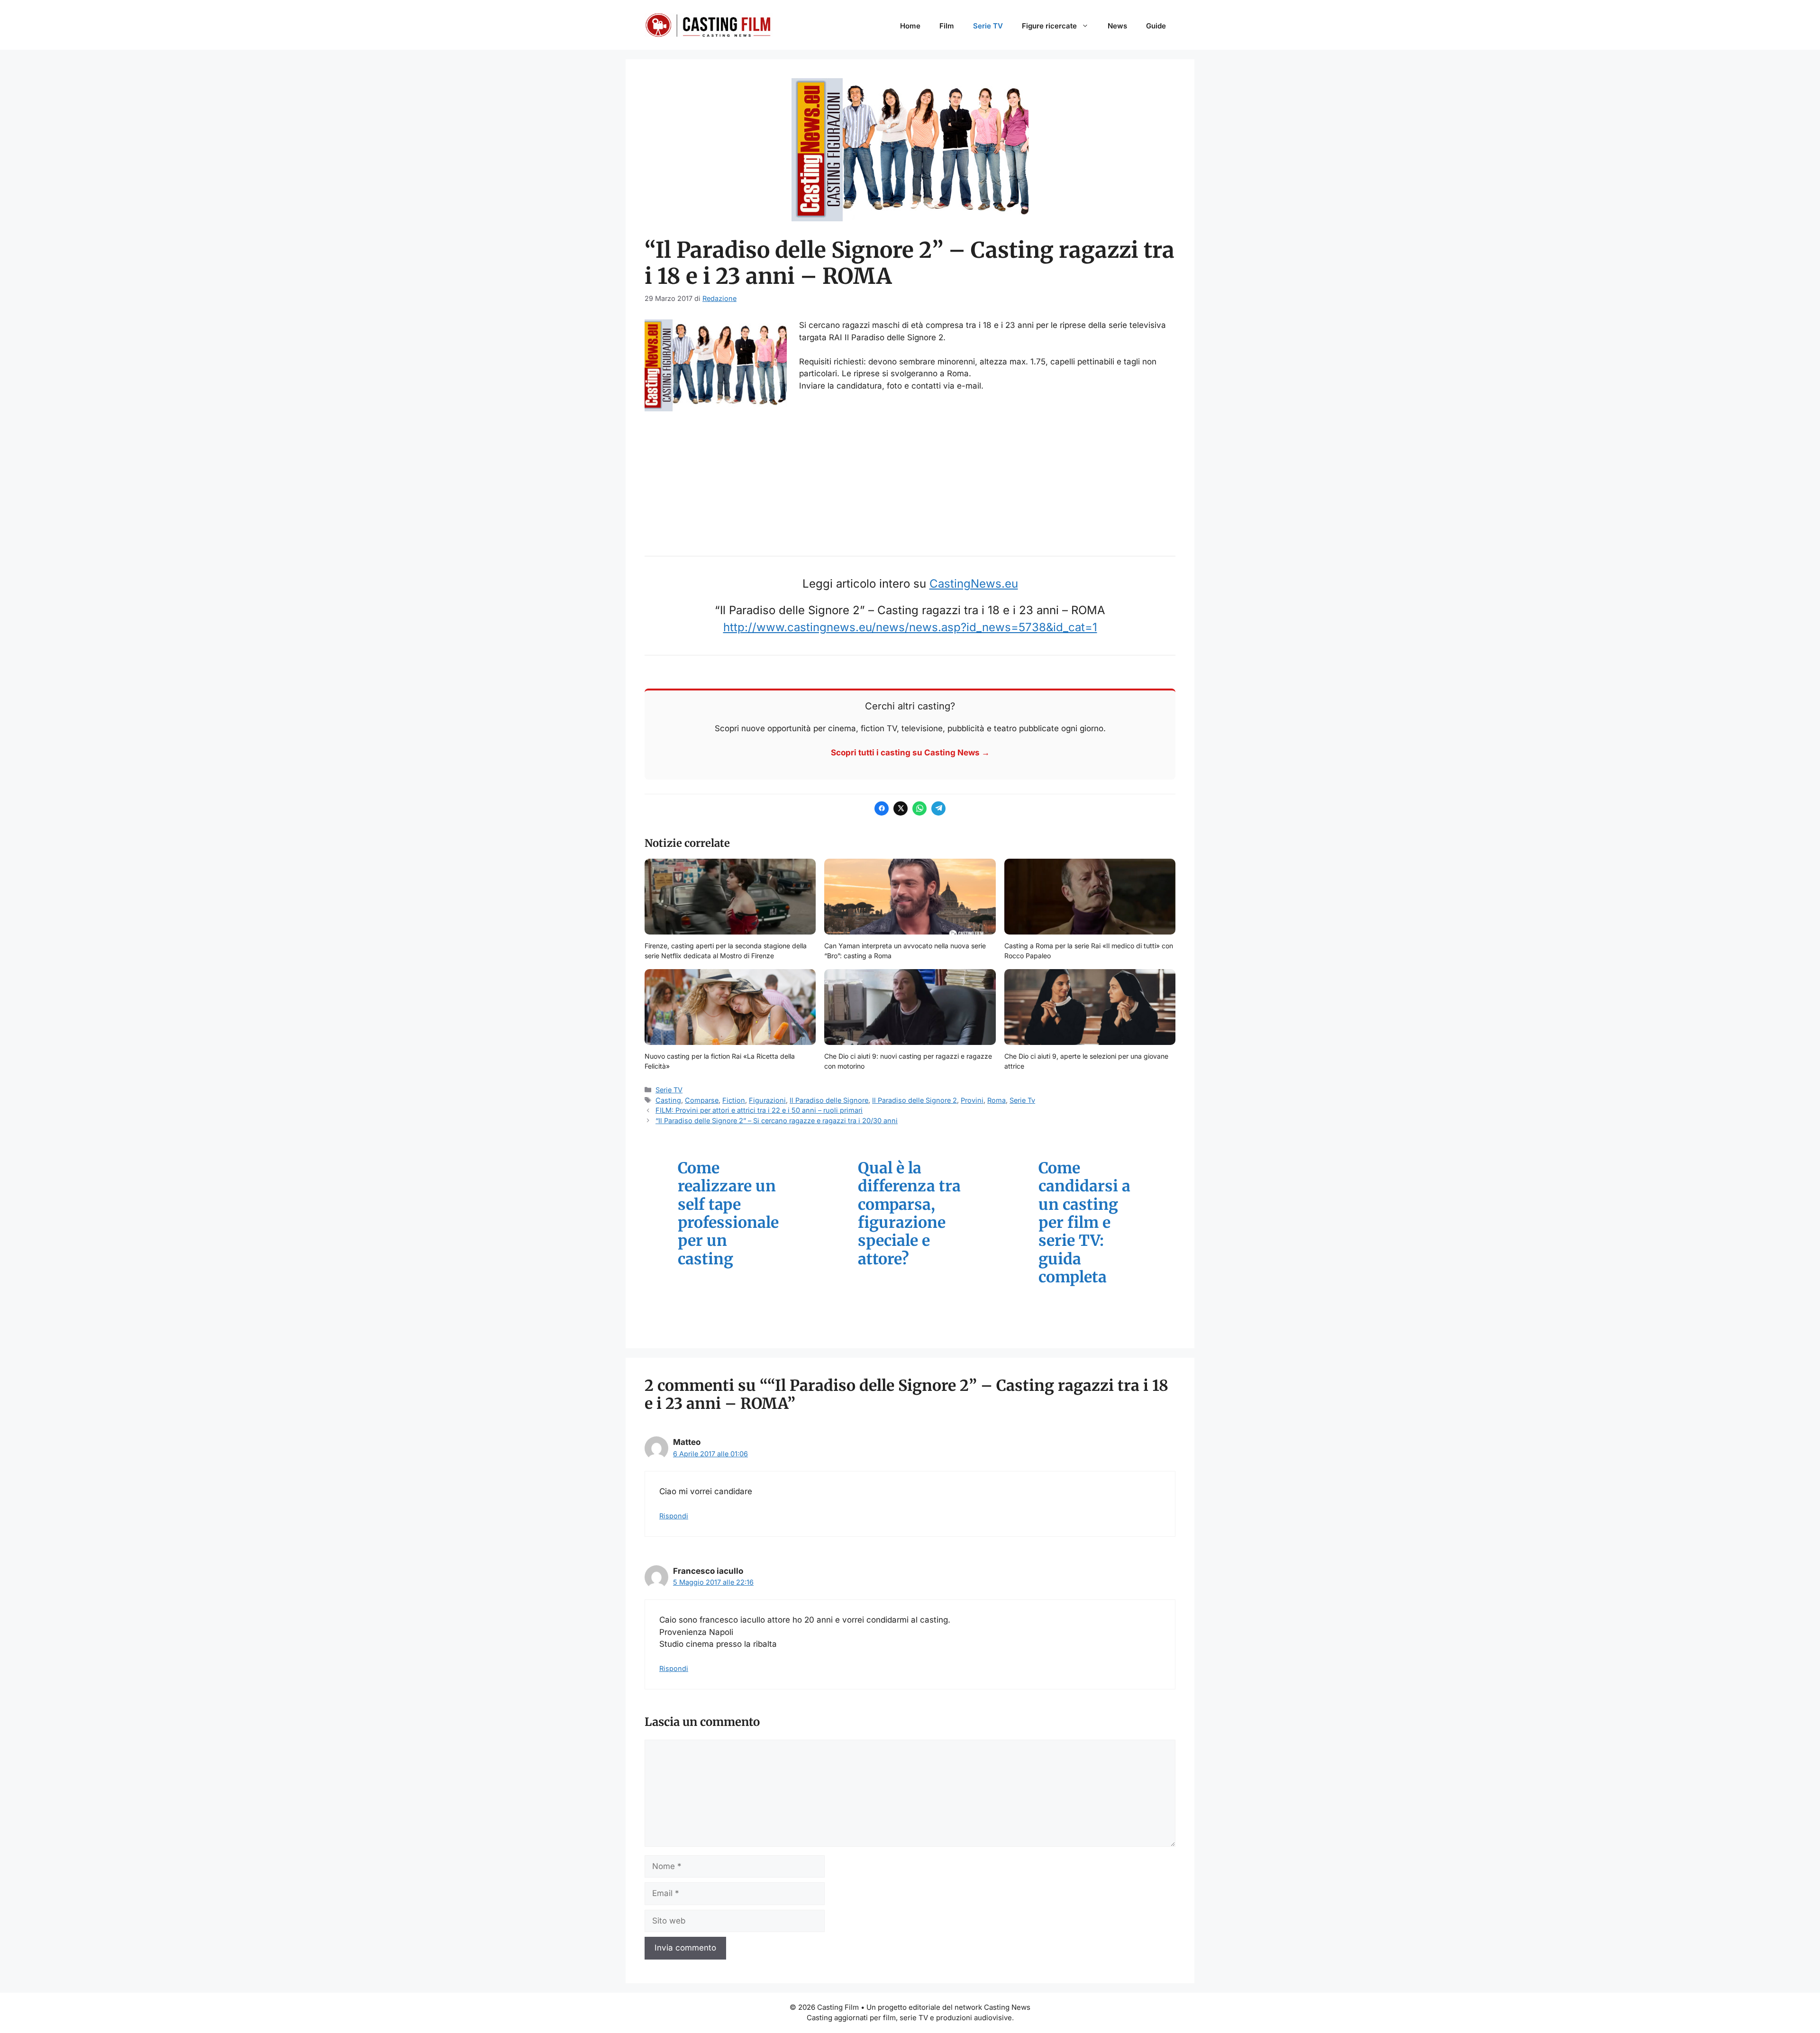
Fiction (734, 1100)
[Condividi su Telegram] (938, 808)
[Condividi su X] (901, 808)
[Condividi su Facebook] (882, 808)
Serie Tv (1022, 1100)
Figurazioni (767, 1100)
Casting (668, 1100)
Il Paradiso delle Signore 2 (915, 1100)
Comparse (702, 1100)
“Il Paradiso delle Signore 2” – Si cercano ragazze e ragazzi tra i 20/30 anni (777, 1121)
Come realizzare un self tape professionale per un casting (728, 1214)
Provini (972, 1100)
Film (947, 26)
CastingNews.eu (974, 584)
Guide (1156, 26)
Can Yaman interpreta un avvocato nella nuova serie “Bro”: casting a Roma (905, 951)
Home (910, 26)
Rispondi (674, 1516)
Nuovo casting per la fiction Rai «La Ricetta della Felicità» (720, 1061)
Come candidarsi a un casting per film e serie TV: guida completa (1084, 1223)
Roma (996, 1100)
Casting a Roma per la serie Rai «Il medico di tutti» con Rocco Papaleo (1089, 951)
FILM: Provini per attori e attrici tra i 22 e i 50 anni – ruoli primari (759, 1110)
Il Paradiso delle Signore (829, 1100)
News (1117, 26)
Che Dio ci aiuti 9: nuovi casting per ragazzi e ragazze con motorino (908, 1061)
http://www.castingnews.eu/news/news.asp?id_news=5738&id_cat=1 (910, 627)
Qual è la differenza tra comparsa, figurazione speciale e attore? (909, 1214)
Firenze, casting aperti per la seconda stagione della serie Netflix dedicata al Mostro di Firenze (726, 951)
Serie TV (988, 26)
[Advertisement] (910, 478)
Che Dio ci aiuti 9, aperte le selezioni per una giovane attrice (1086, 1061)
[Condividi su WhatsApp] (919, 808)
